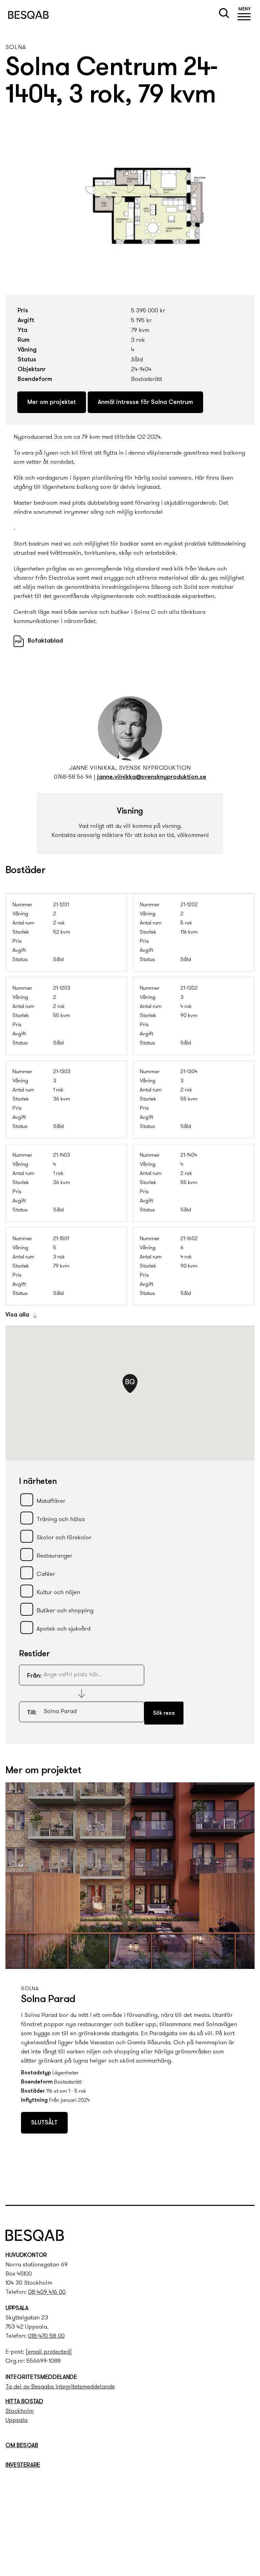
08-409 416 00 (47, 2292)
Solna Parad (48, 2000)
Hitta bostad (24, 2402)
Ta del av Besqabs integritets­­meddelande (60, 2387)
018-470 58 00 (46, 2336)
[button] (244, 15)
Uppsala (16, 2421)
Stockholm (19, 2411)
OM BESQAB (22, 2446)
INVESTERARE (23, 2465)
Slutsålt (44, 2123)
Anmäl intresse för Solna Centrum (145, 403)
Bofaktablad (45, 641)
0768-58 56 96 (73, 777)
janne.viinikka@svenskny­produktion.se (152, 777)
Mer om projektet (52, 403)
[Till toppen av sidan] (247, 2186)
